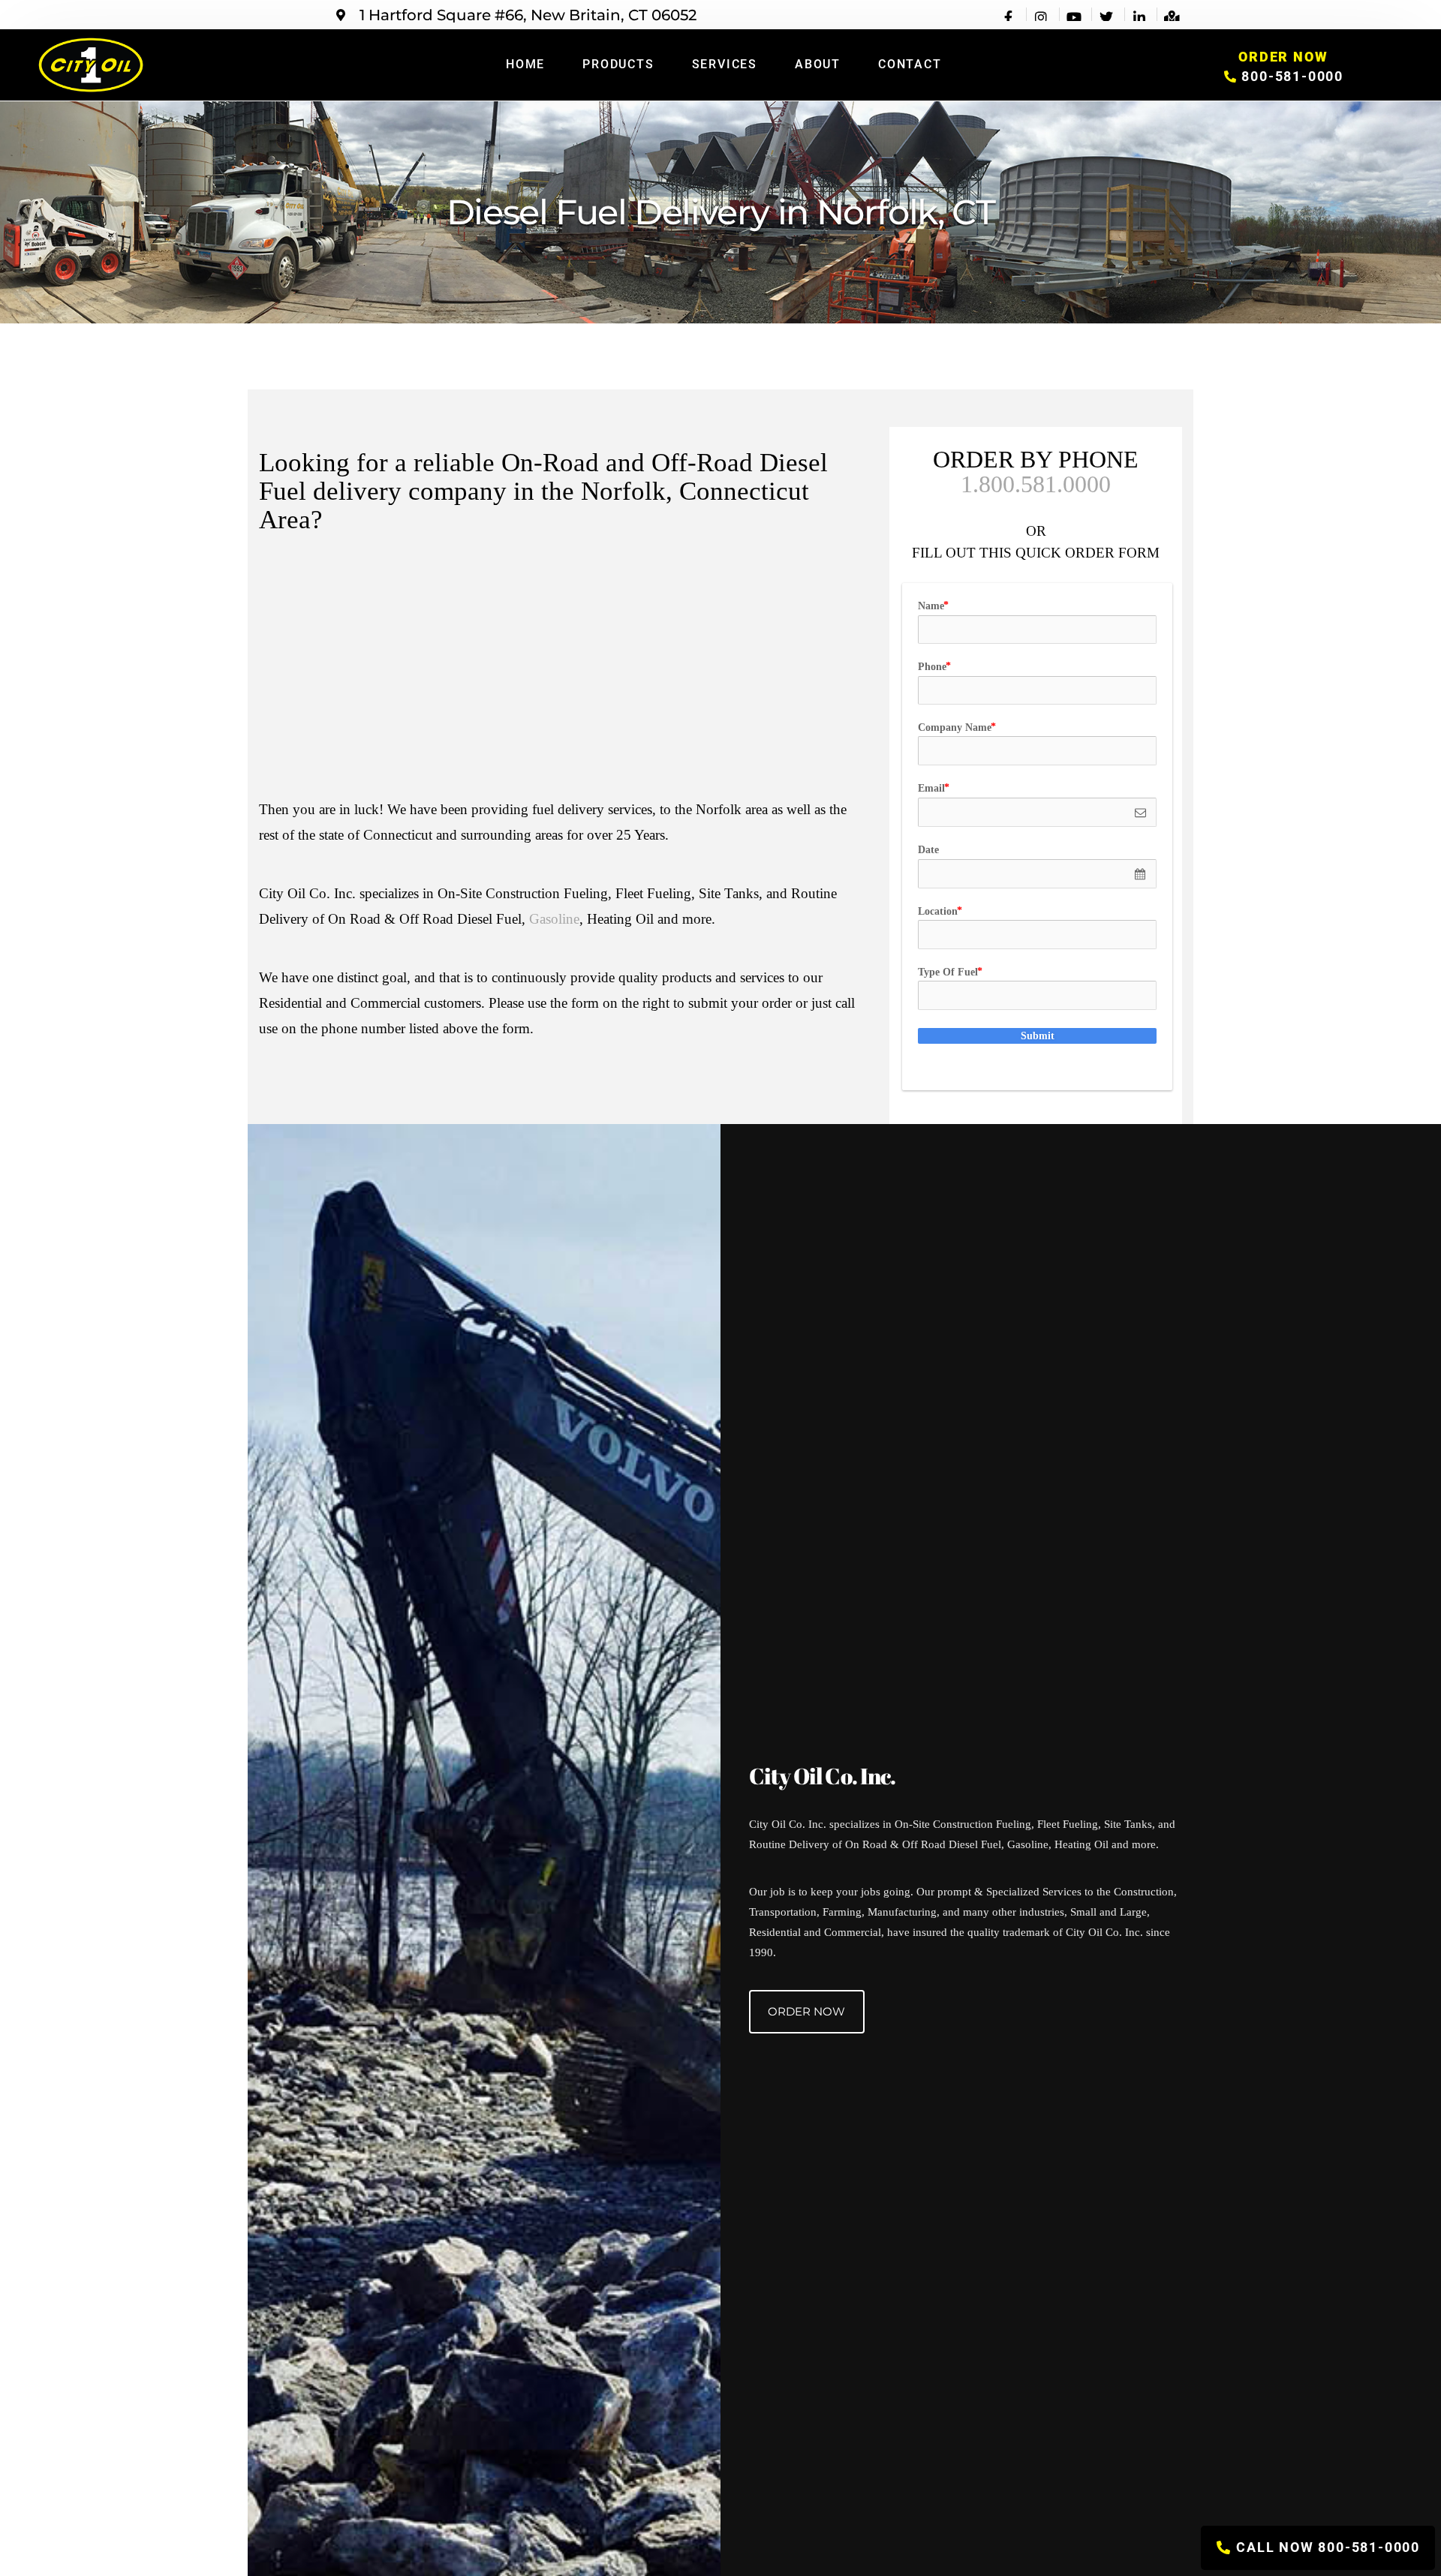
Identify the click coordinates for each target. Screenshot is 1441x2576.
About (818, 64)
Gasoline (554, 919)
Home (525, 64)
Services (725, 64)
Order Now (806, 2011)
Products (618, 64)
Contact (910, 64)
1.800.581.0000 (1036, 484)
